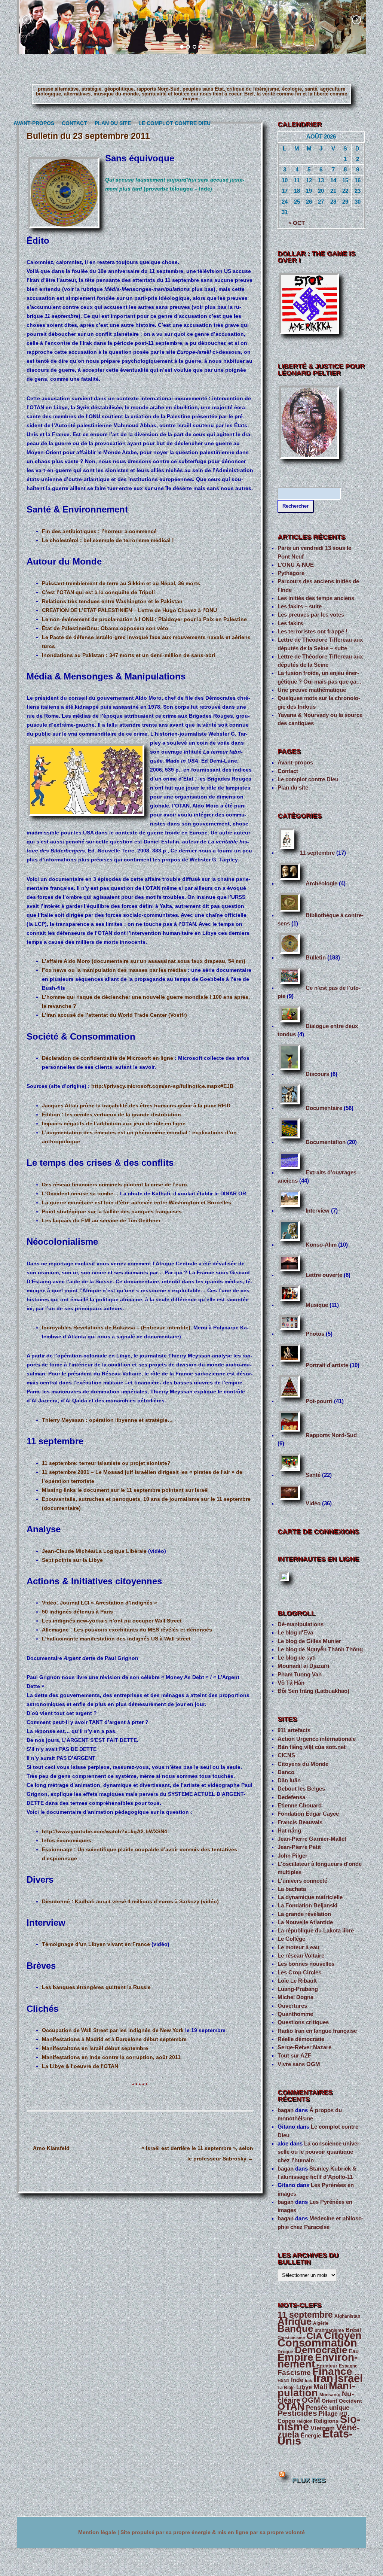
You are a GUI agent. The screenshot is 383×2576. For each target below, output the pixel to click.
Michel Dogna (295, 1997)
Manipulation (316, 2389)
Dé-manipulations (301, 1624)
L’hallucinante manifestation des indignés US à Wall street (116, 1639)
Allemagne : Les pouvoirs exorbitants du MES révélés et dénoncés (127, 1630)
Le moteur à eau (298, 1947)
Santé (313, 1475)
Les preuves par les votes (311, 615)
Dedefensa (291, 1797)
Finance (332, 2371)
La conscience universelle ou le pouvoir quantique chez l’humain (319, 2152)
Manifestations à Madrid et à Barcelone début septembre (114, 2039)
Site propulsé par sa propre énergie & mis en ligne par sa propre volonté (213, 2532)
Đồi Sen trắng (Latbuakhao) (313, 1691)
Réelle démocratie (301, 2039)
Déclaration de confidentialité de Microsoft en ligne (108, 1058)
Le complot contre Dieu (171, 123)
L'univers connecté (302, 1881)
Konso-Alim (321, 1245)
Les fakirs (290, 623)
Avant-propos (32, 123)
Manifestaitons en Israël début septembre (95, 2048)
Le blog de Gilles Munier (309, 1641)
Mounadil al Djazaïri (303, 1666)
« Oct (297, 223)
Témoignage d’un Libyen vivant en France (96, 1944)
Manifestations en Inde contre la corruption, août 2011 (111, 2057)
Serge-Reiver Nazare (304, 2047)
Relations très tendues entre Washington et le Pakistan (112, 601)
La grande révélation (304, 1914)
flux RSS (309, 2480)
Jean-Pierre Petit (299, 1847)
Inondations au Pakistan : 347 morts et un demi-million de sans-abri (128, 655)
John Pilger (292, 1856)
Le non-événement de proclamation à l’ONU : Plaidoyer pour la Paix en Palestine (144, 619)
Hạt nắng (289, 1831)
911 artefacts (294, 1730)
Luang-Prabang (298, 1989)
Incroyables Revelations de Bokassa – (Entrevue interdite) (116, 1327)
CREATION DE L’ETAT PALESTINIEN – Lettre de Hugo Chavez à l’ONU (129, 610)
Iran (323, 2378)
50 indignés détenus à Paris (77, 1612)
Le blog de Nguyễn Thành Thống (320, 1649)
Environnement (318, 2361)
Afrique (295, 2321)
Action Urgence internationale (317, 1739)
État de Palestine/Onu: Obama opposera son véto (105, 628)
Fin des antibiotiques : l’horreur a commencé (99, 531)
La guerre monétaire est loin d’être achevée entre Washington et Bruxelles (137, 1202)
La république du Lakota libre (316, 1931)
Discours (317, 1074)
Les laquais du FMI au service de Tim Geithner (101, 1220)
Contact (73, 123)
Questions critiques (303, 2022)
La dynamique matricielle (310, 1897)
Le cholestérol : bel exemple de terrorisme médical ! (108, 540)
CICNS (286, 1755)
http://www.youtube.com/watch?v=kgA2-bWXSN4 (105, 1831)
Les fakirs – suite (300, 606)
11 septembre (317, 853)
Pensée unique (328, 2408)
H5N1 (284, 2381)
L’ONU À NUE (296, 565)
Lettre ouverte (324, 1275)
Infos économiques (67, 1840)
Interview (318, 1211)
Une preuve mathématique (312, 690)
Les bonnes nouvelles (306, 1964)
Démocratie (321, 2350)
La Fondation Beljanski (307, 1906)
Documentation (326, 1142)
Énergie (311, 2435)
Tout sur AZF (294, 2056)
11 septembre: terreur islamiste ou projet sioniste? (106, 1463)
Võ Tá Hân (291, 1683)
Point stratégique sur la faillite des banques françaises (112, 1211)
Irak (308, 2381)
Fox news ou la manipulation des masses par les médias (114, 970)
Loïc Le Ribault (297, 1981)
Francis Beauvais (300, 1822)
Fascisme (294, 2373)
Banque (295, 2329)
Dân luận (289, 1780)
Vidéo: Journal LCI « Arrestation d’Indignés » (99, 1603)
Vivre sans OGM (299, 2064)
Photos (315, 1334)
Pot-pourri (319, 1401)
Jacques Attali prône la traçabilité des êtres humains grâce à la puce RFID (136, 1105)
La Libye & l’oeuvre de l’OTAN (80, 2066)
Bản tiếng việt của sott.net (312, 1747)
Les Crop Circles (299, 1973)
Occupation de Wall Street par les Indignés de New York (113, 2030)
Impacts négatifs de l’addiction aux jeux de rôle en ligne (114, 1123)
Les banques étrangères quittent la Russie (96, 1987)
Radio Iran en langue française (317, 2031)
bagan (286, 2110)
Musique (317, 1305)
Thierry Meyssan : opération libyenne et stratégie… (107, 1420)
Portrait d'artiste (327, 1365)
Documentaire (324, 1108)
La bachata (292, 1889)
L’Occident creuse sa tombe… (80, 1193)
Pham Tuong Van (300, 1675)
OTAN (291, 2406)
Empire (295, 2357)
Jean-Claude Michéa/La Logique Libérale (95, 1551)
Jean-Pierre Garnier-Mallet (312, 1839)
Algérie (321, 2323)
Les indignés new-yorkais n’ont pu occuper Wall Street (112, 1621)
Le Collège (291, 1939)
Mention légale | (99, 2532)
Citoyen (343, 2336)
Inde (297, 2380)
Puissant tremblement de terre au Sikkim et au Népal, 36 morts (121, 583)
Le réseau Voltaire (301, 1956)
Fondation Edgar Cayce (308, 1814)
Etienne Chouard (300, 1806)
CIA (314, 2336)
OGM (311, 2400)
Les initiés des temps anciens (316, 598)
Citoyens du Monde (303, 1764)
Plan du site (111, 123)
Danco (286, 1772)
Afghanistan (347, 2316)
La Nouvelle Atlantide (305, 1922)
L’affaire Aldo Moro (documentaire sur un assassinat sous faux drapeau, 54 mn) (144, 961)
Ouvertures (292, 2006)
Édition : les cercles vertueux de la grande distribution (111, 1114)
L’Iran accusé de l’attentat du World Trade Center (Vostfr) (114, 1015)
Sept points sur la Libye (72, 1560)
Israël (349, 2378)
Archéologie (321, 883)
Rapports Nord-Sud (331, 1435)
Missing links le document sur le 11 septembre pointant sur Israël (125, 1490)
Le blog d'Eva (295, 1633)
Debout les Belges (301, 1789)
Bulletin (316, 958)
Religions (326, 2421)
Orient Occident (342, 2401)
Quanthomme (295, 2014)
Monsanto (330, 2395)
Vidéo (313, 1503)
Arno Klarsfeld (48, 2148)
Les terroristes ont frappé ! (312, 632)
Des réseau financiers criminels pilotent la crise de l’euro (114, 1184)
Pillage (328, 2414)
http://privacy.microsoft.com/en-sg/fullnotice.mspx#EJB (162, 1086)
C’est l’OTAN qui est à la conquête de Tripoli (98, 592)
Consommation (317, 2343)
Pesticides (297, 2413)
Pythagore (291, 573)
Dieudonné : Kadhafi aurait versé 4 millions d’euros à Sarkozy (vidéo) (130, 1901)
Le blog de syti (297, 1658)
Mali (320, 2387)
